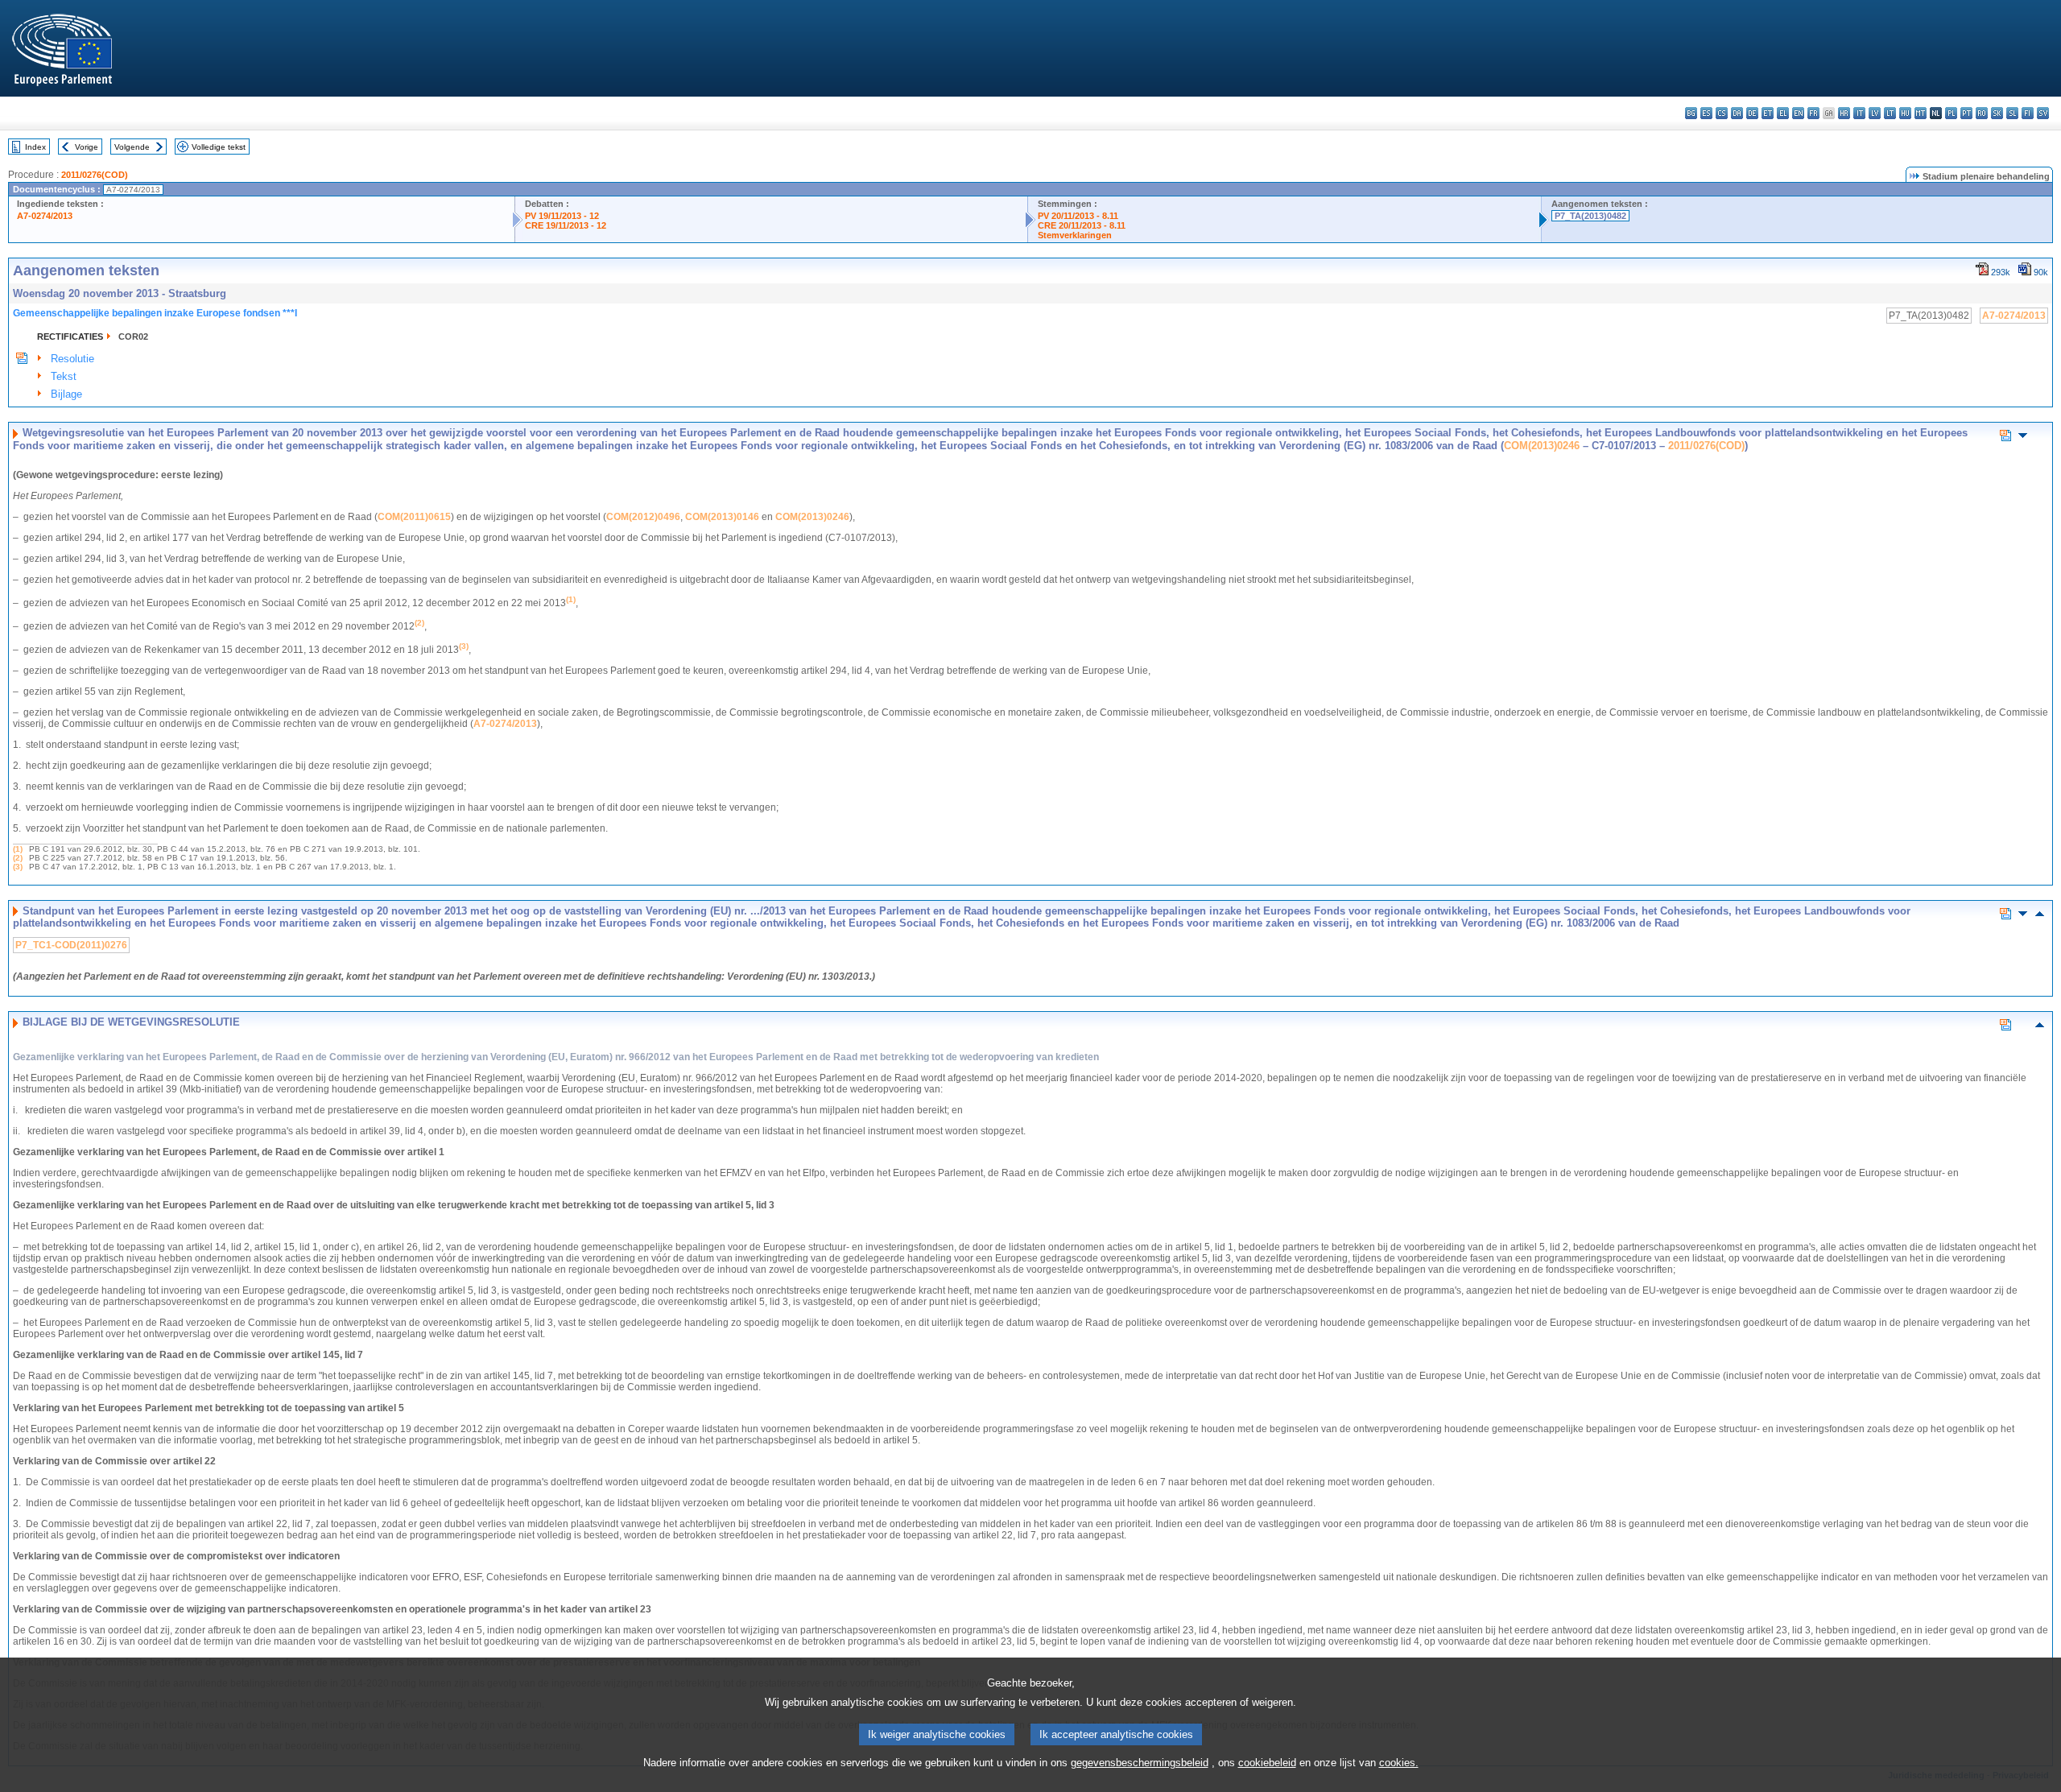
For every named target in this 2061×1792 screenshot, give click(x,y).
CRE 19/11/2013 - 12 (566, 225)
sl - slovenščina (2012, 113)
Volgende (132, 147)
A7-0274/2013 (45, 216)
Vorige (87, 147)
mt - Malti (1921, 113)
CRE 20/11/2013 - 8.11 (1082, 225)
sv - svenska (2043, 113)
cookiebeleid (1267, 1763)
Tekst (64, 376)
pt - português (1966, 113)
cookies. (1399, 1763)
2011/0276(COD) (95, 175)
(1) (18, 849)
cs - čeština (1722, 113)
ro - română (1982, 113)
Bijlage (66, 394)
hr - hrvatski (1844, 113)
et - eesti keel (1768, 113)
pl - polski (1951, 113)
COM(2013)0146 (722, 517)
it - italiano (1859, 113)
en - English (1798, 113)
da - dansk (1737, 113)
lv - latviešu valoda (1875, 113)
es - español (1706, 113)
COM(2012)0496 (643, 517)
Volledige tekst (219, 147)
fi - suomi (2028, 113)
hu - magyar (1905, 113)
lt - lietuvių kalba (1890, 113)
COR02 (133, 337)
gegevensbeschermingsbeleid (1140, 1763)
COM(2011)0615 (414, 517)
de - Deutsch (1752, 113)
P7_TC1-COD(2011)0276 (71, 945)
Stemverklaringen (1075, 235)
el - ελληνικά (1783, 113)
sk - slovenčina (1997, 113)
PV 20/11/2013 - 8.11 (1078, 216)
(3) (18, 867)
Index (35, 147)
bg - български (1691, 113)
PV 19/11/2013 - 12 (562, 216)
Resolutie (72, 359)
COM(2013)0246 (1542, 446)
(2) (18, 858)
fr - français (1813, 113)
